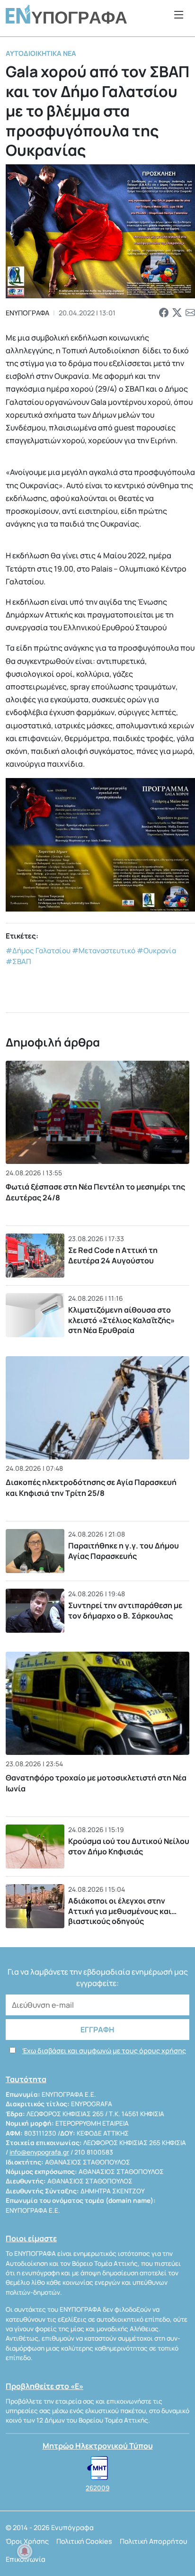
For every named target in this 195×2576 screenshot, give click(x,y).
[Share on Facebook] (164, 313)
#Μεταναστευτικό (104, 951)
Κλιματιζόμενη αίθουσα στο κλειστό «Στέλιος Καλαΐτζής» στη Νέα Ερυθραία (121, 1320)
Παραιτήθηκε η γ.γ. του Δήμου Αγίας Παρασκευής (124, 1551)
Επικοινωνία (26, 2559)
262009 (97, 2488)
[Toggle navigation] (179, 14)
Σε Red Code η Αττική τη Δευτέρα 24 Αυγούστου (113, 1255)
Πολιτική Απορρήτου (154, 2541)
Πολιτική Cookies (84, 2541)
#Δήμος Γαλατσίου (38, 951)
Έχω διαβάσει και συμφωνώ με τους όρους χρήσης (104, 2051)
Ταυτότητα (26, 2079)
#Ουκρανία (156, 951)
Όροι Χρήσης (27, 2541)
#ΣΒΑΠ (18, 962)
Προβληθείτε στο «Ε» (44, 2386)
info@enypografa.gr (39, 2152)
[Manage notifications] (25, 2551)
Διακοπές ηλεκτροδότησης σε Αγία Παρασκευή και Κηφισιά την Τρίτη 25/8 (91, 1487)
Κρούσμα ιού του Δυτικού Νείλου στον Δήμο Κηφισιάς (129, 1846)
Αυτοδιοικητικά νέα (41, 53)
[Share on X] (177, 313)
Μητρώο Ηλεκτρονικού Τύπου (98, 2446)
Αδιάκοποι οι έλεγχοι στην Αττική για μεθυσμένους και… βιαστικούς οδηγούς (122, 1911)
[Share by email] (190, 313)
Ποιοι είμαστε (31, 2238)
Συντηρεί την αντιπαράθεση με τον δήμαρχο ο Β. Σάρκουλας (125, 1610)
